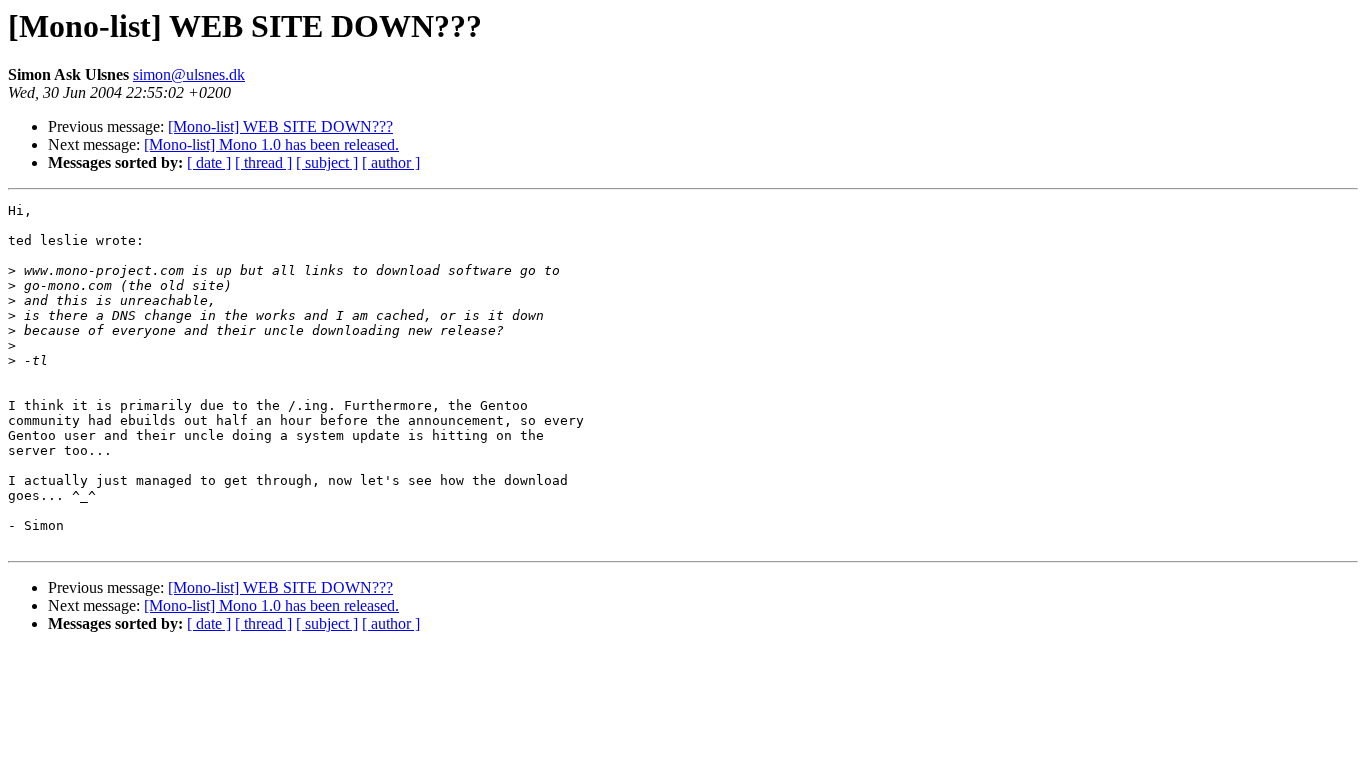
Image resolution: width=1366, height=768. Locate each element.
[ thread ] (263, 162)
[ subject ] (327, 162)
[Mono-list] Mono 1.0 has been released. (271, 144)
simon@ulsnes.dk (189, 74)
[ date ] (209, 162)
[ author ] (391, 162)
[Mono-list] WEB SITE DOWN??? (280, 126)
